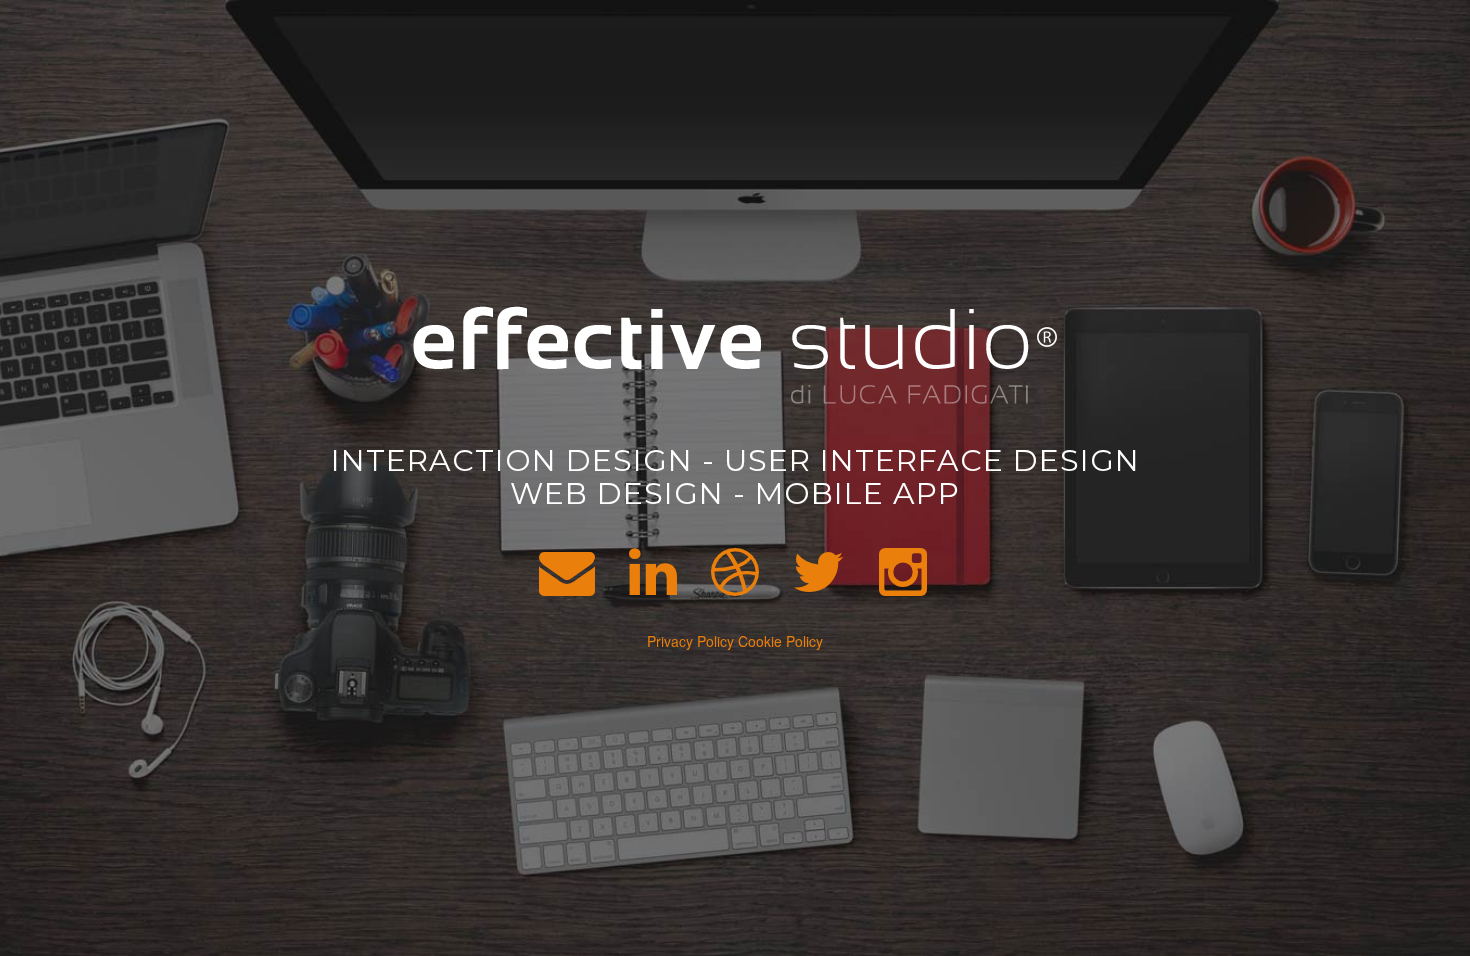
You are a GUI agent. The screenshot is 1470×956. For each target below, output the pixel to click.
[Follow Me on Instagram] (903, 586)
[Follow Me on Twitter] (819, 586)
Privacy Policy (690, 641)
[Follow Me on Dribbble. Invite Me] (735, 586)
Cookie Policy (780, 641)
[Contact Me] (567, 586)
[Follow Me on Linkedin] (653, 586)
